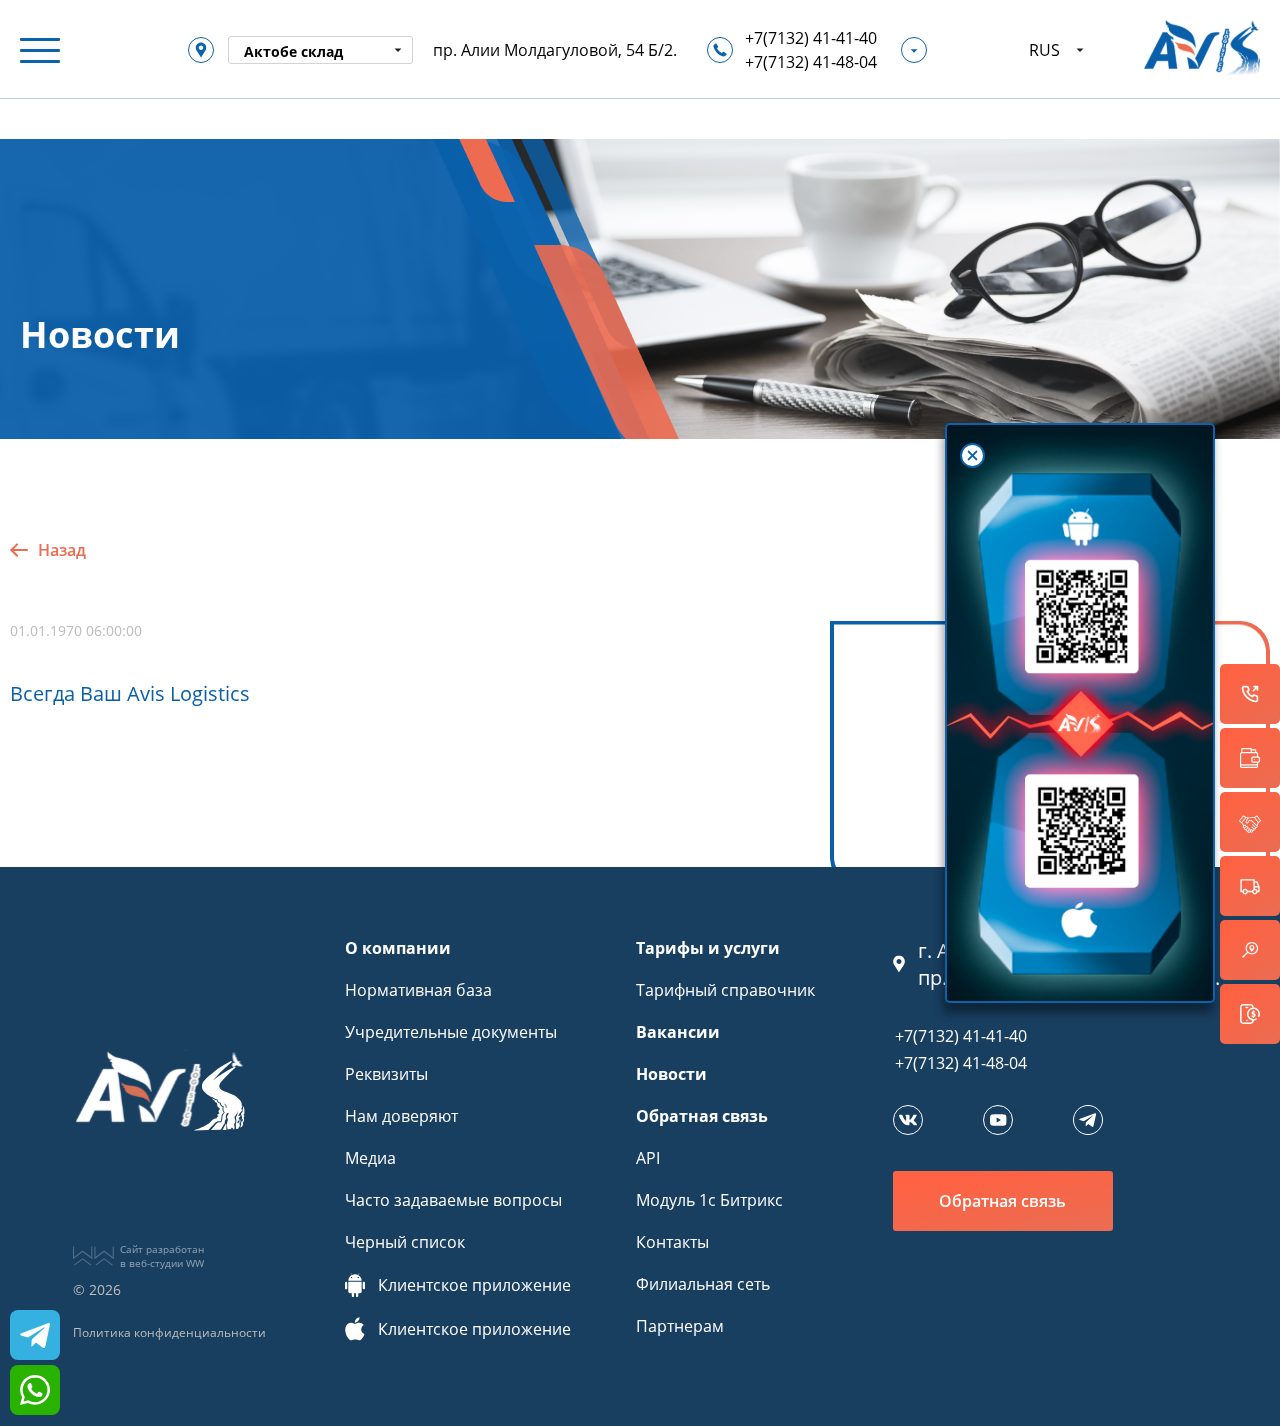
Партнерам (680, 1326)
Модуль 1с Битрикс (709, 1200)
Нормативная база (418, 990)
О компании (398, 948)
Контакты (672, 1242)
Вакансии (678, 1032)
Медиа (370, 1158)
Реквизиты (386, 1074)
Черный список (405, 1242)
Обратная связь (702, 1116)
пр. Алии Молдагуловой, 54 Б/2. (555, 50)
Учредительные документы (451, 1032)
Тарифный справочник (725, 990)
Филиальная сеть (703, 1284)
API (648, 1158)
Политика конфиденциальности (169, 1332)
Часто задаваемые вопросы (453, 1200)
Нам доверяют (401, 1116)
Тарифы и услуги (708, 948)
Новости (671, 1074)
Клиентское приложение (474, 1285)
